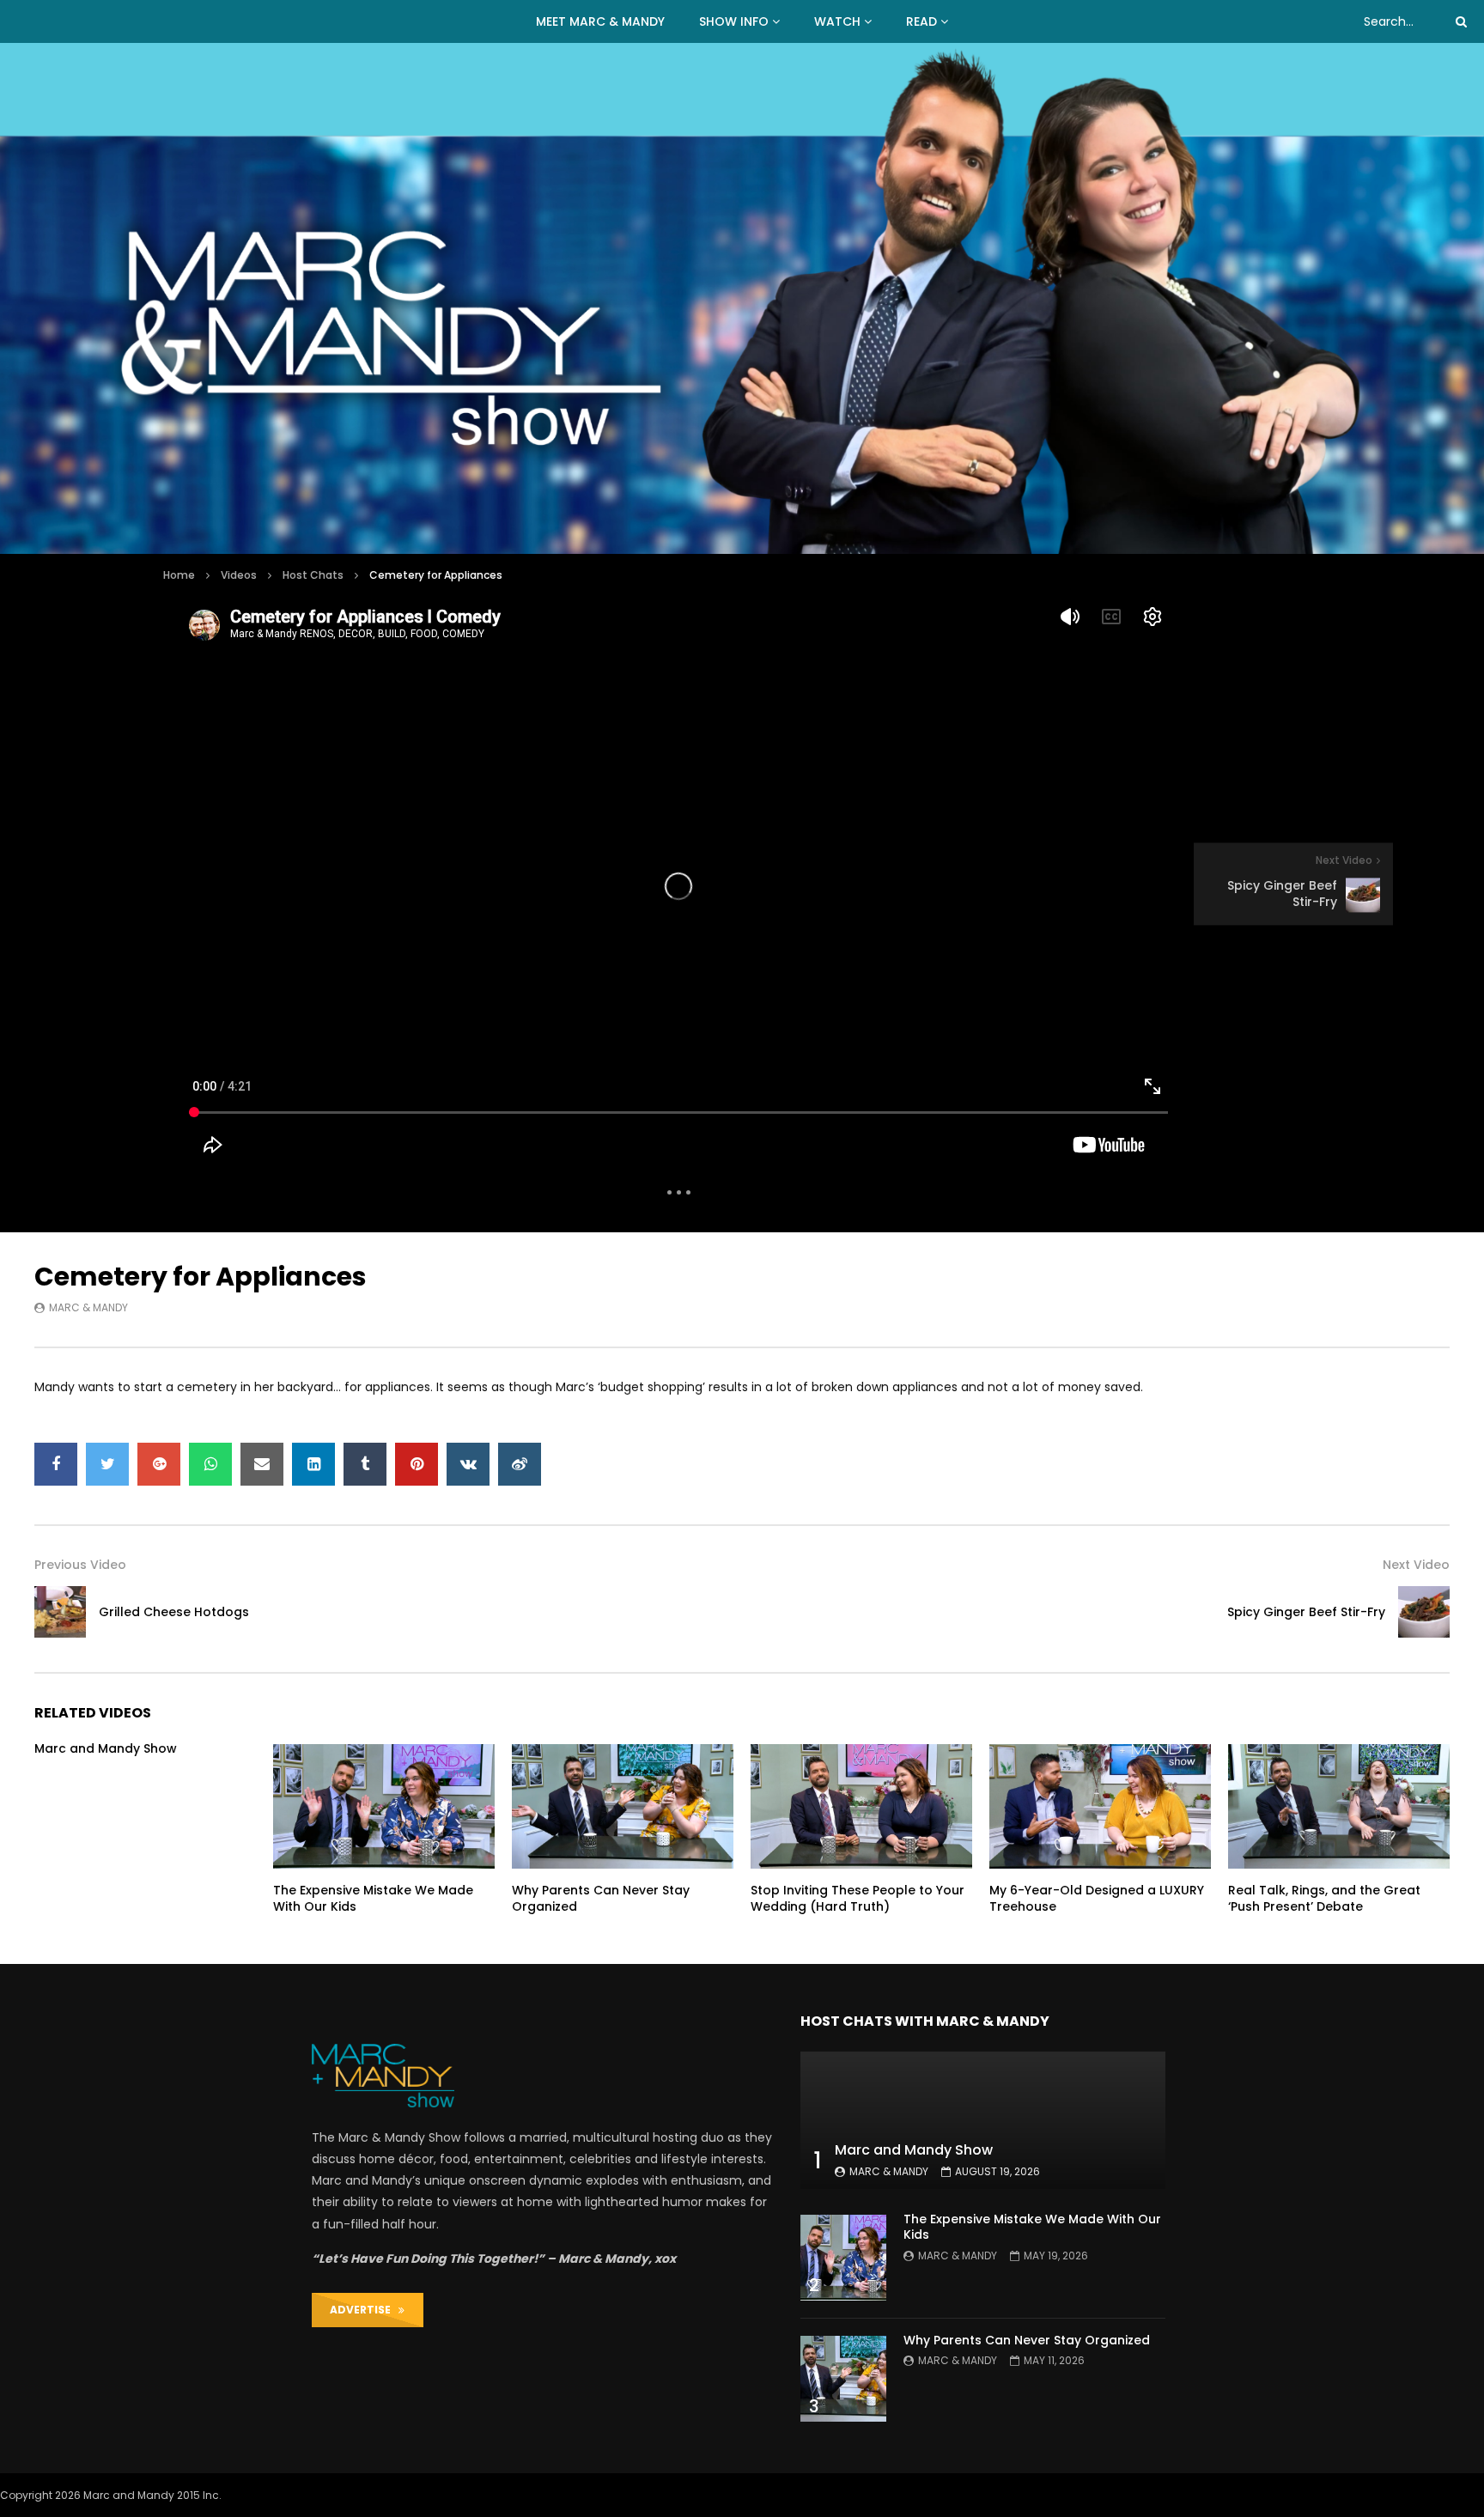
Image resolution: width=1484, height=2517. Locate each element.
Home (179, 575)
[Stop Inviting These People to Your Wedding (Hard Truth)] (861, 1806)
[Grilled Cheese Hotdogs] (60, 1612)
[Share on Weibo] (520, 1464)
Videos (239, 575)
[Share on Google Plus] (159, 1464)
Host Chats (313, 575)
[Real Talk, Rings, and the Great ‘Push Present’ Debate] (1339, 1806)
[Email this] (262, 1464)
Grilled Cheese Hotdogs (174, 1612)
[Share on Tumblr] (365, 1464)
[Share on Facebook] (56, 1464)
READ (921, 21)
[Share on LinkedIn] (313, 1464)
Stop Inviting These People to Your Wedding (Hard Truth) (858, 1898)
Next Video (1416, 1565)
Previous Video (80, 1565)
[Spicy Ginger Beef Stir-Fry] (1424, 1612)
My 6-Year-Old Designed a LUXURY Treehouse (1097, 1898)
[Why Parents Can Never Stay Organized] (623, 1806)
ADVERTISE (364, 2310)
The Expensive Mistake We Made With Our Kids (373, 1898)
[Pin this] (417, 1464)
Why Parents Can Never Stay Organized (601, 1898)
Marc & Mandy (88, 1307)
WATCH (837, 21)
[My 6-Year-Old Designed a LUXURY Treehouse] (1100, 1806)
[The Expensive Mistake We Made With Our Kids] (384, 1806)
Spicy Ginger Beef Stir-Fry (1306, 1612)
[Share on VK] (468, 1464)
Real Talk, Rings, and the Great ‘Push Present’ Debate (1324, 1898)
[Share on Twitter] (107, 1464)
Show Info (734, 21)
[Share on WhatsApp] (210, 1464)
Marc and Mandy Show (106, 1748)
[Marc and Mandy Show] (742, 298)
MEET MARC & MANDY (600, 21)
